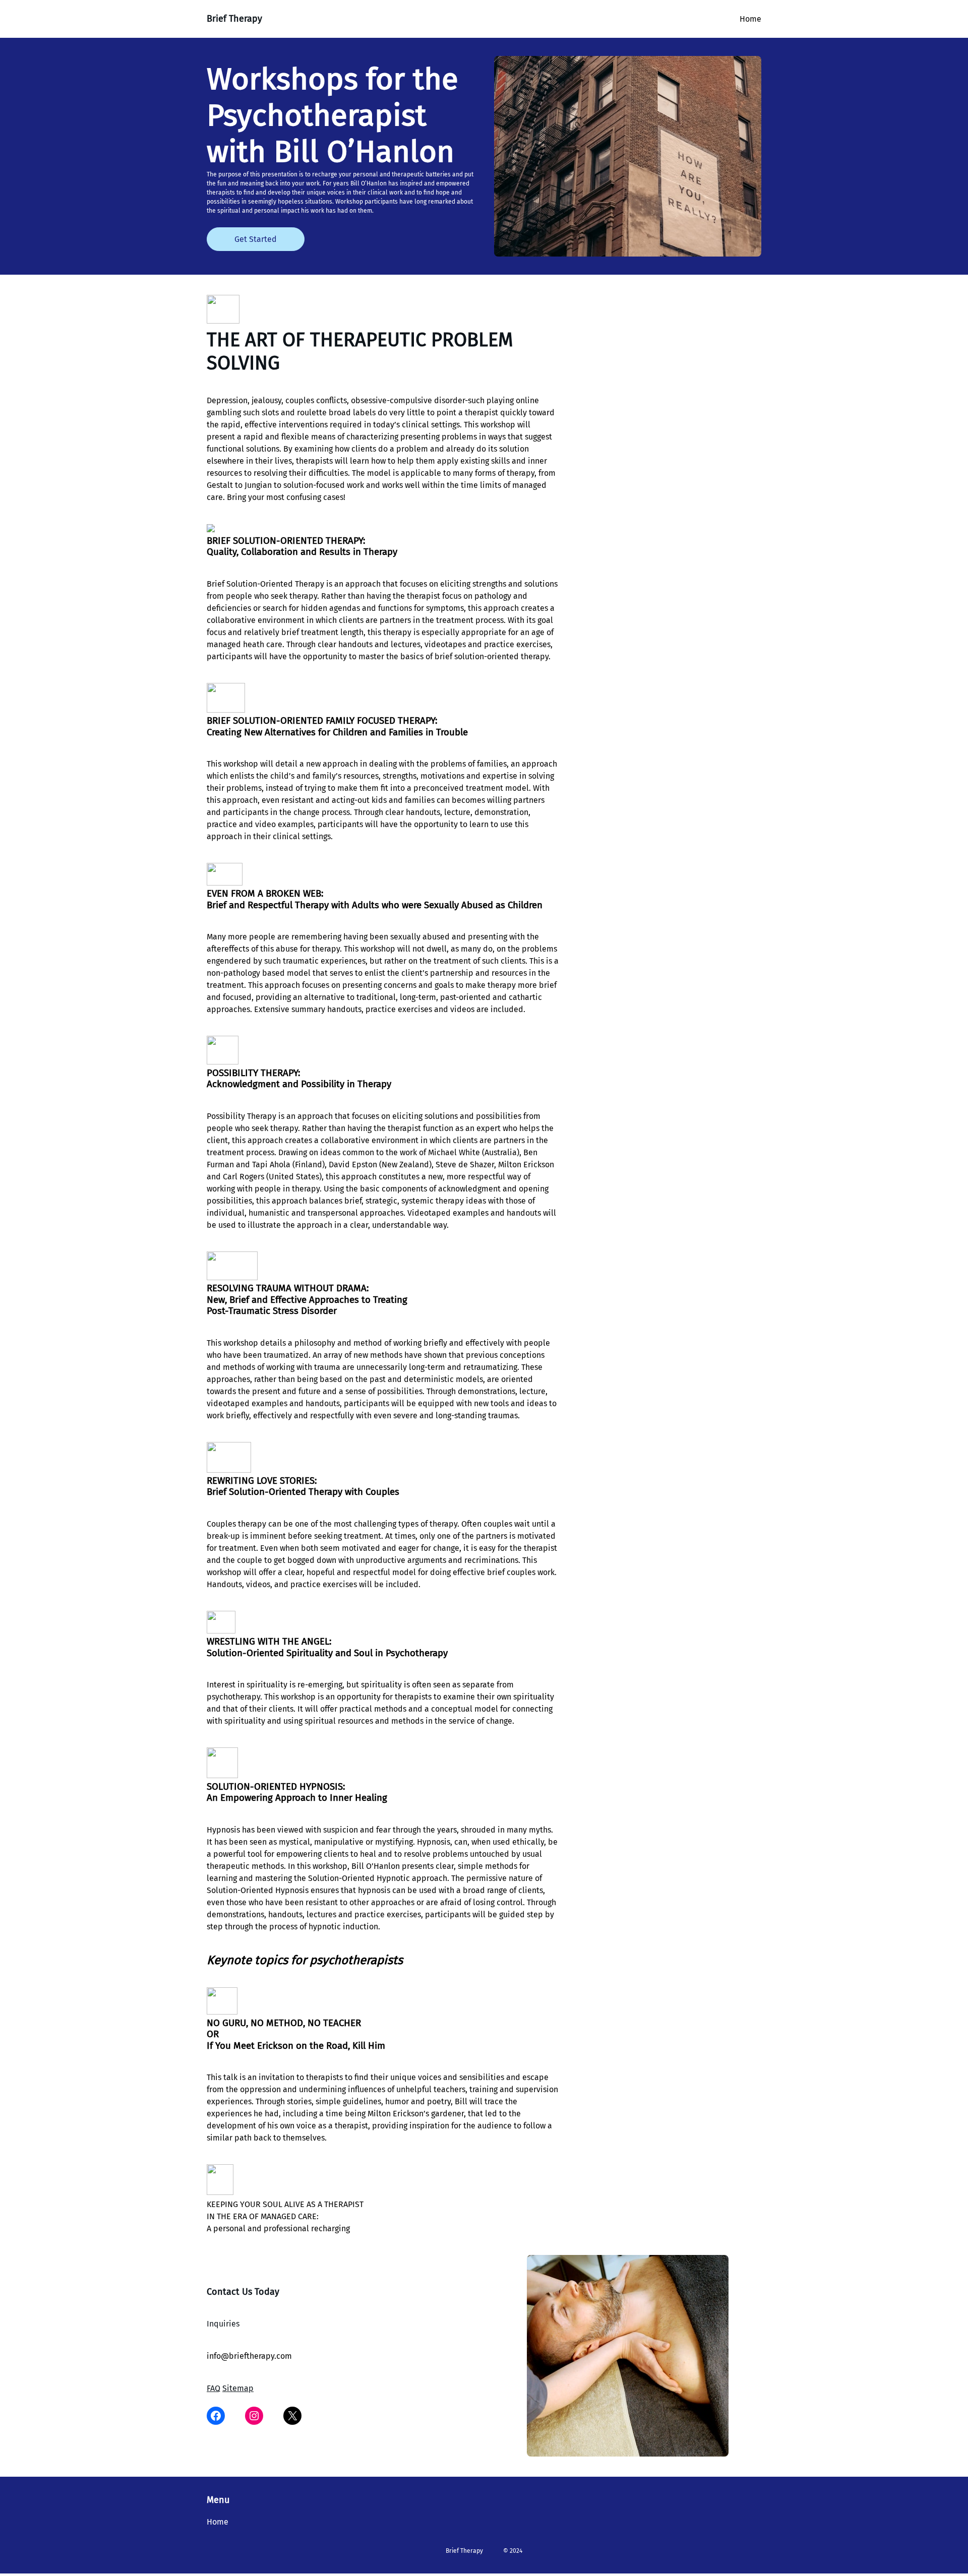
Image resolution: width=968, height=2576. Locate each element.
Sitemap (238, 2388)
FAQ (214, 2388)
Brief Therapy (234, 19)
